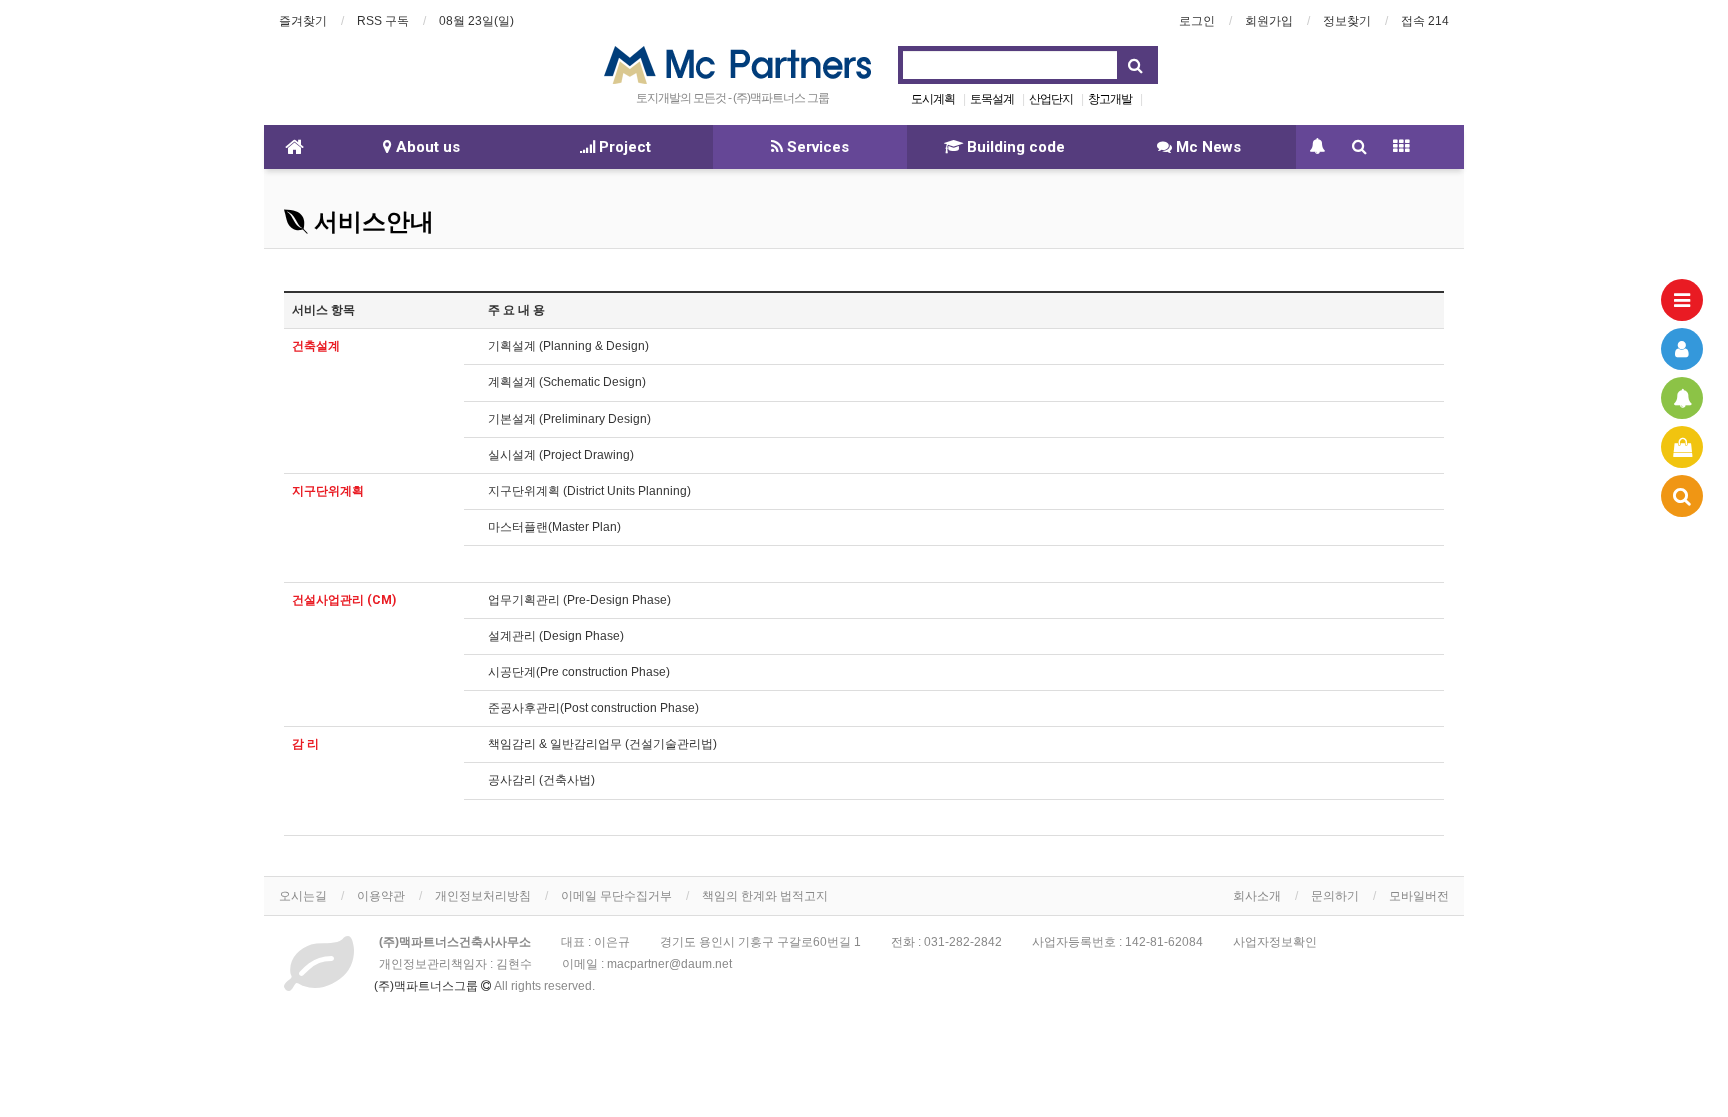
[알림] (1682, 398)
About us (426, 147)
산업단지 (1051, 99)
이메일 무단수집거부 (616, 896)
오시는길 (303, 896)
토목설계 (992, 99)
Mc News (1206, 147)
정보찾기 (1347, 21)
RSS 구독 (383, 21)
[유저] (1682, 349)
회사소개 (1257, 896)
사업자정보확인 (1275, 942)
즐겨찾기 (303, 21)
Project (623, 147)
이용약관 (381, 896)
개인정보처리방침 (483, 896)
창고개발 (1110, 99)
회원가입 (1269, 21)
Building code (1014, 147)
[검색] (1682, 496)
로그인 (1197, 21)
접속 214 (1425, 21)
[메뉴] (1682, 300)
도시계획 (933, 99)
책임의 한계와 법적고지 (765, 896)
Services (816, 147)
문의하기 (1335, 896)
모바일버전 (1419, 896)
